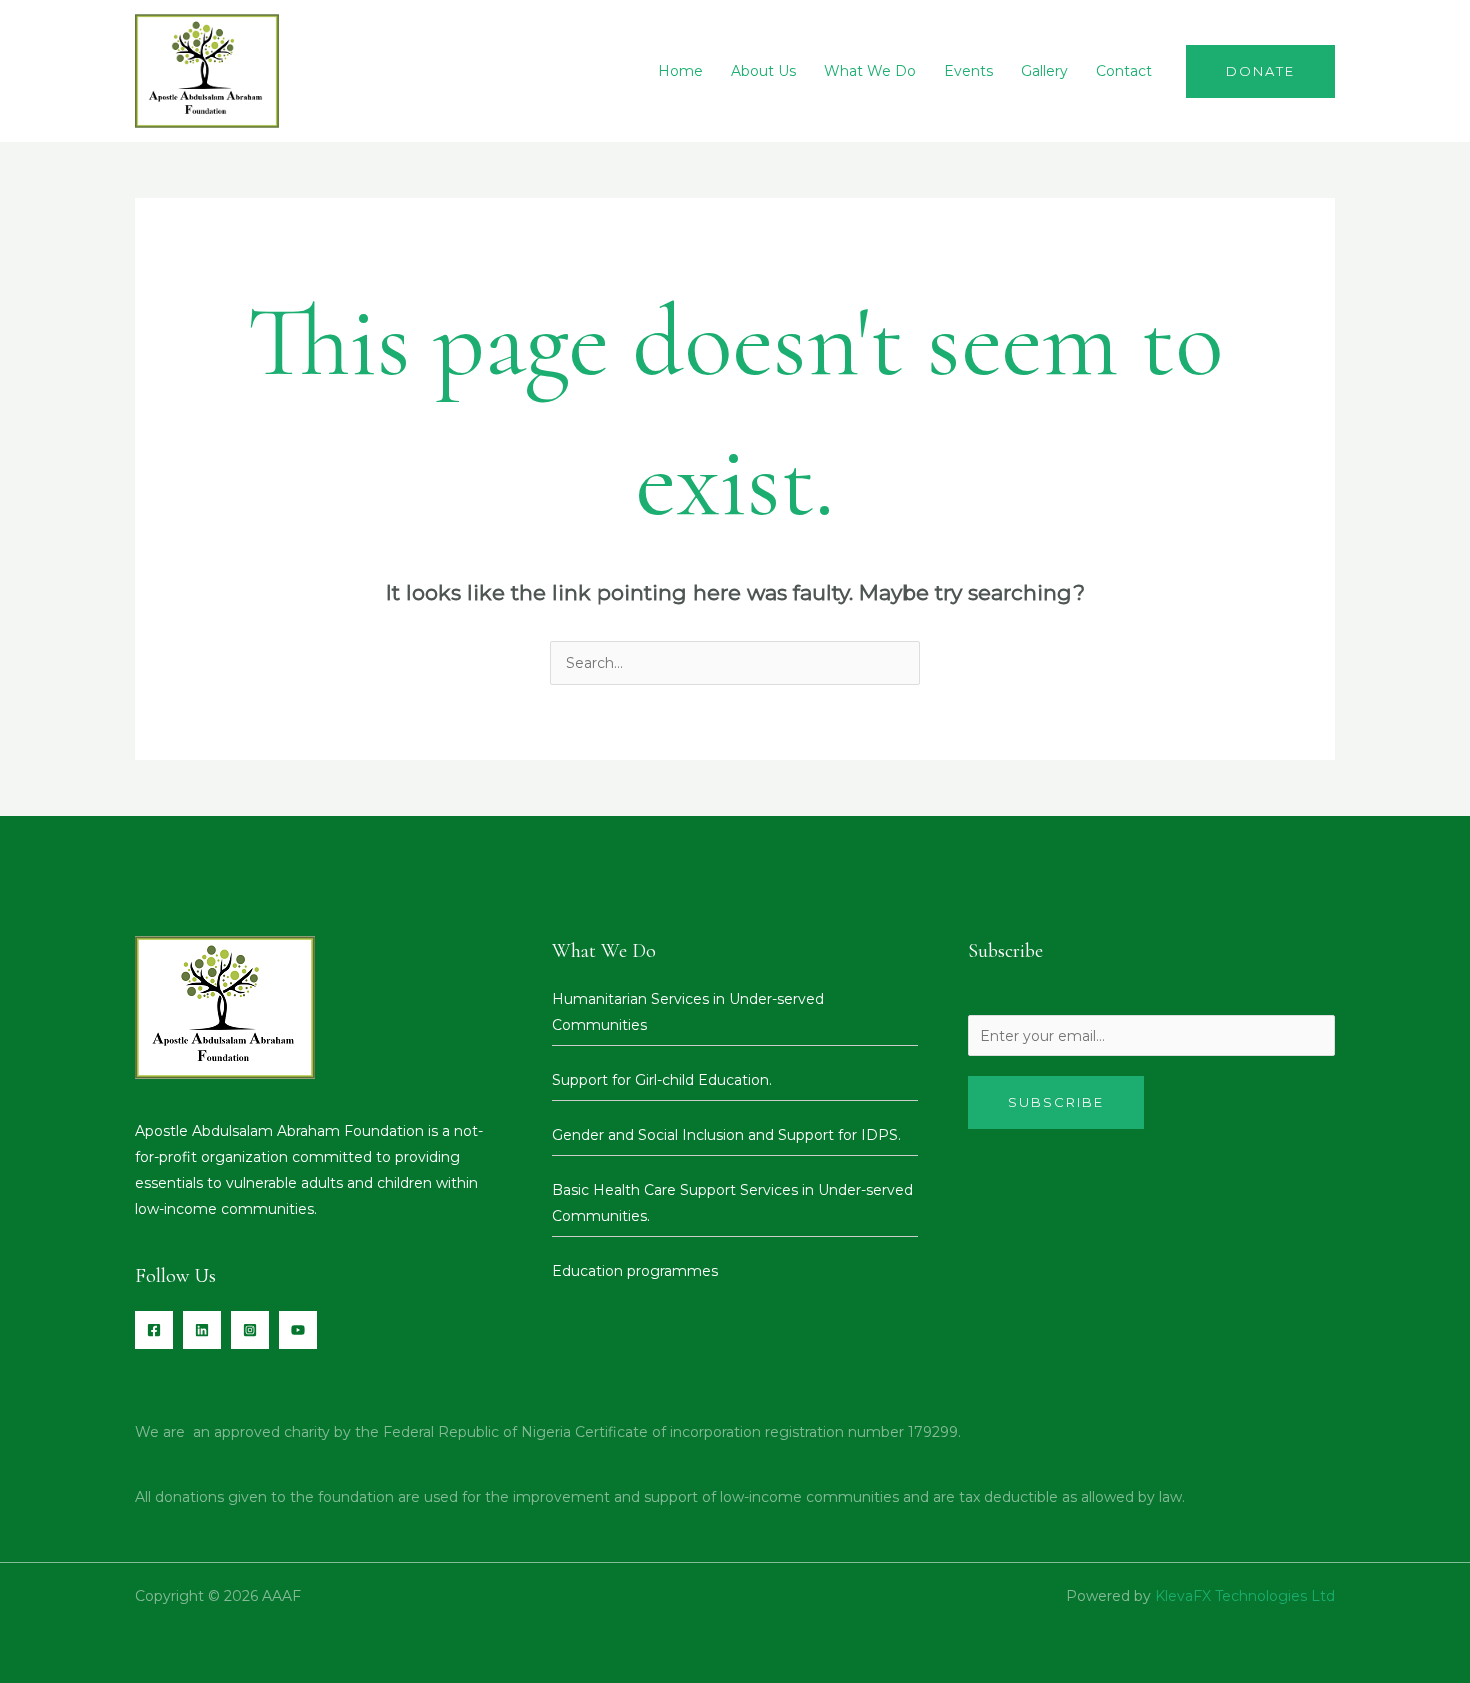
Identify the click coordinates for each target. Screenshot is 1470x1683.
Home (680, 71)
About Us (763, 71)
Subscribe (1056, 1102)
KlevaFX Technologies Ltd (1245, 1596)
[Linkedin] (202, 1330)
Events (968, 71)
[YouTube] (298, 1330)
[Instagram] (250, 1330)
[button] (1260, 71)
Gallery (1044, 71)
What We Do (870, 71)
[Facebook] (154, 1330)
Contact (1124, 71)
